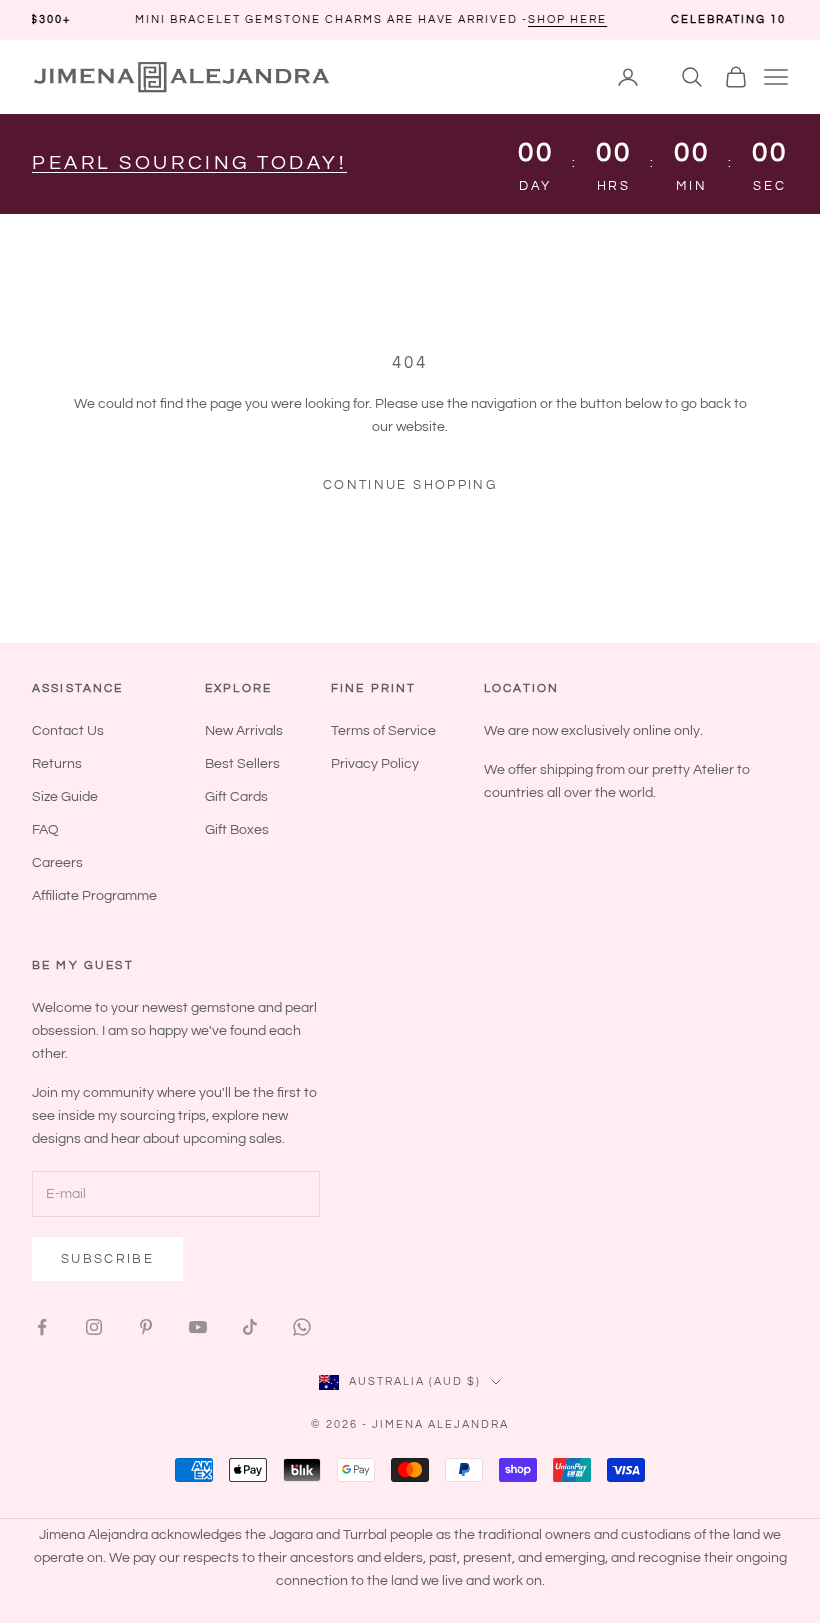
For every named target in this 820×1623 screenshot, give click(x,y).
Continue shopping (410, 485)
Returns (57, 764)
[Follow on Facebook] (42, 1327)
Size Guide (65, 797)
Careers (57, 863)
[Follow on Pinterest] (146, 1327)
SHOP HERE (527, 19)
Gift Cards (236, 797)
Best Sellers (242, 764)
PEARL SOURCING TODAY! (189, 163)
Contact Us (68, 731)
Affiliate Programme (94, 896)
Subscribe (107, 1259)
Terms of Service (383, 731)
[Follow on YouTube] (198, 1327)
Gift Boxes (237, 830)
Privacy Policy (375, 764)
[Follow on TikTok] (250, 1327)
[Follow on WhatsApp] (302, 1327)
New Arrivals (244, 731)
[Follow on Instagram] (94, 1327)
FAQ (45, 830)
